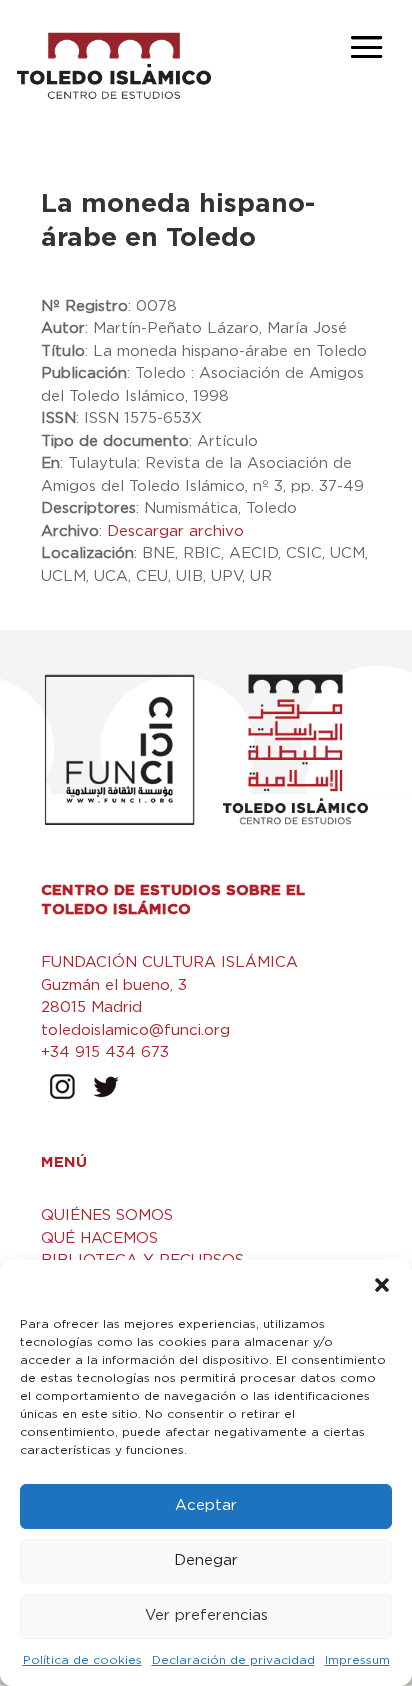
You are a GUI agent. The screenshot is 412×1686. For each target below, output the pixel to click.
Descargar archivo (175, 531)
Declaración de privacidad (233, 1660)
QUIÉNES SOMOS (107, 1215)
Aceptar (206, 1505)
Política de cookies (82, 1660)
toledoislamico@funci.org (135, 1030)
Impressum (357, 1660)
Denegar (206, 1560)
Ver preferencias (206, 1615)
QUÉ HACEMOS (99, 1238)
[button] (382, 1285)
